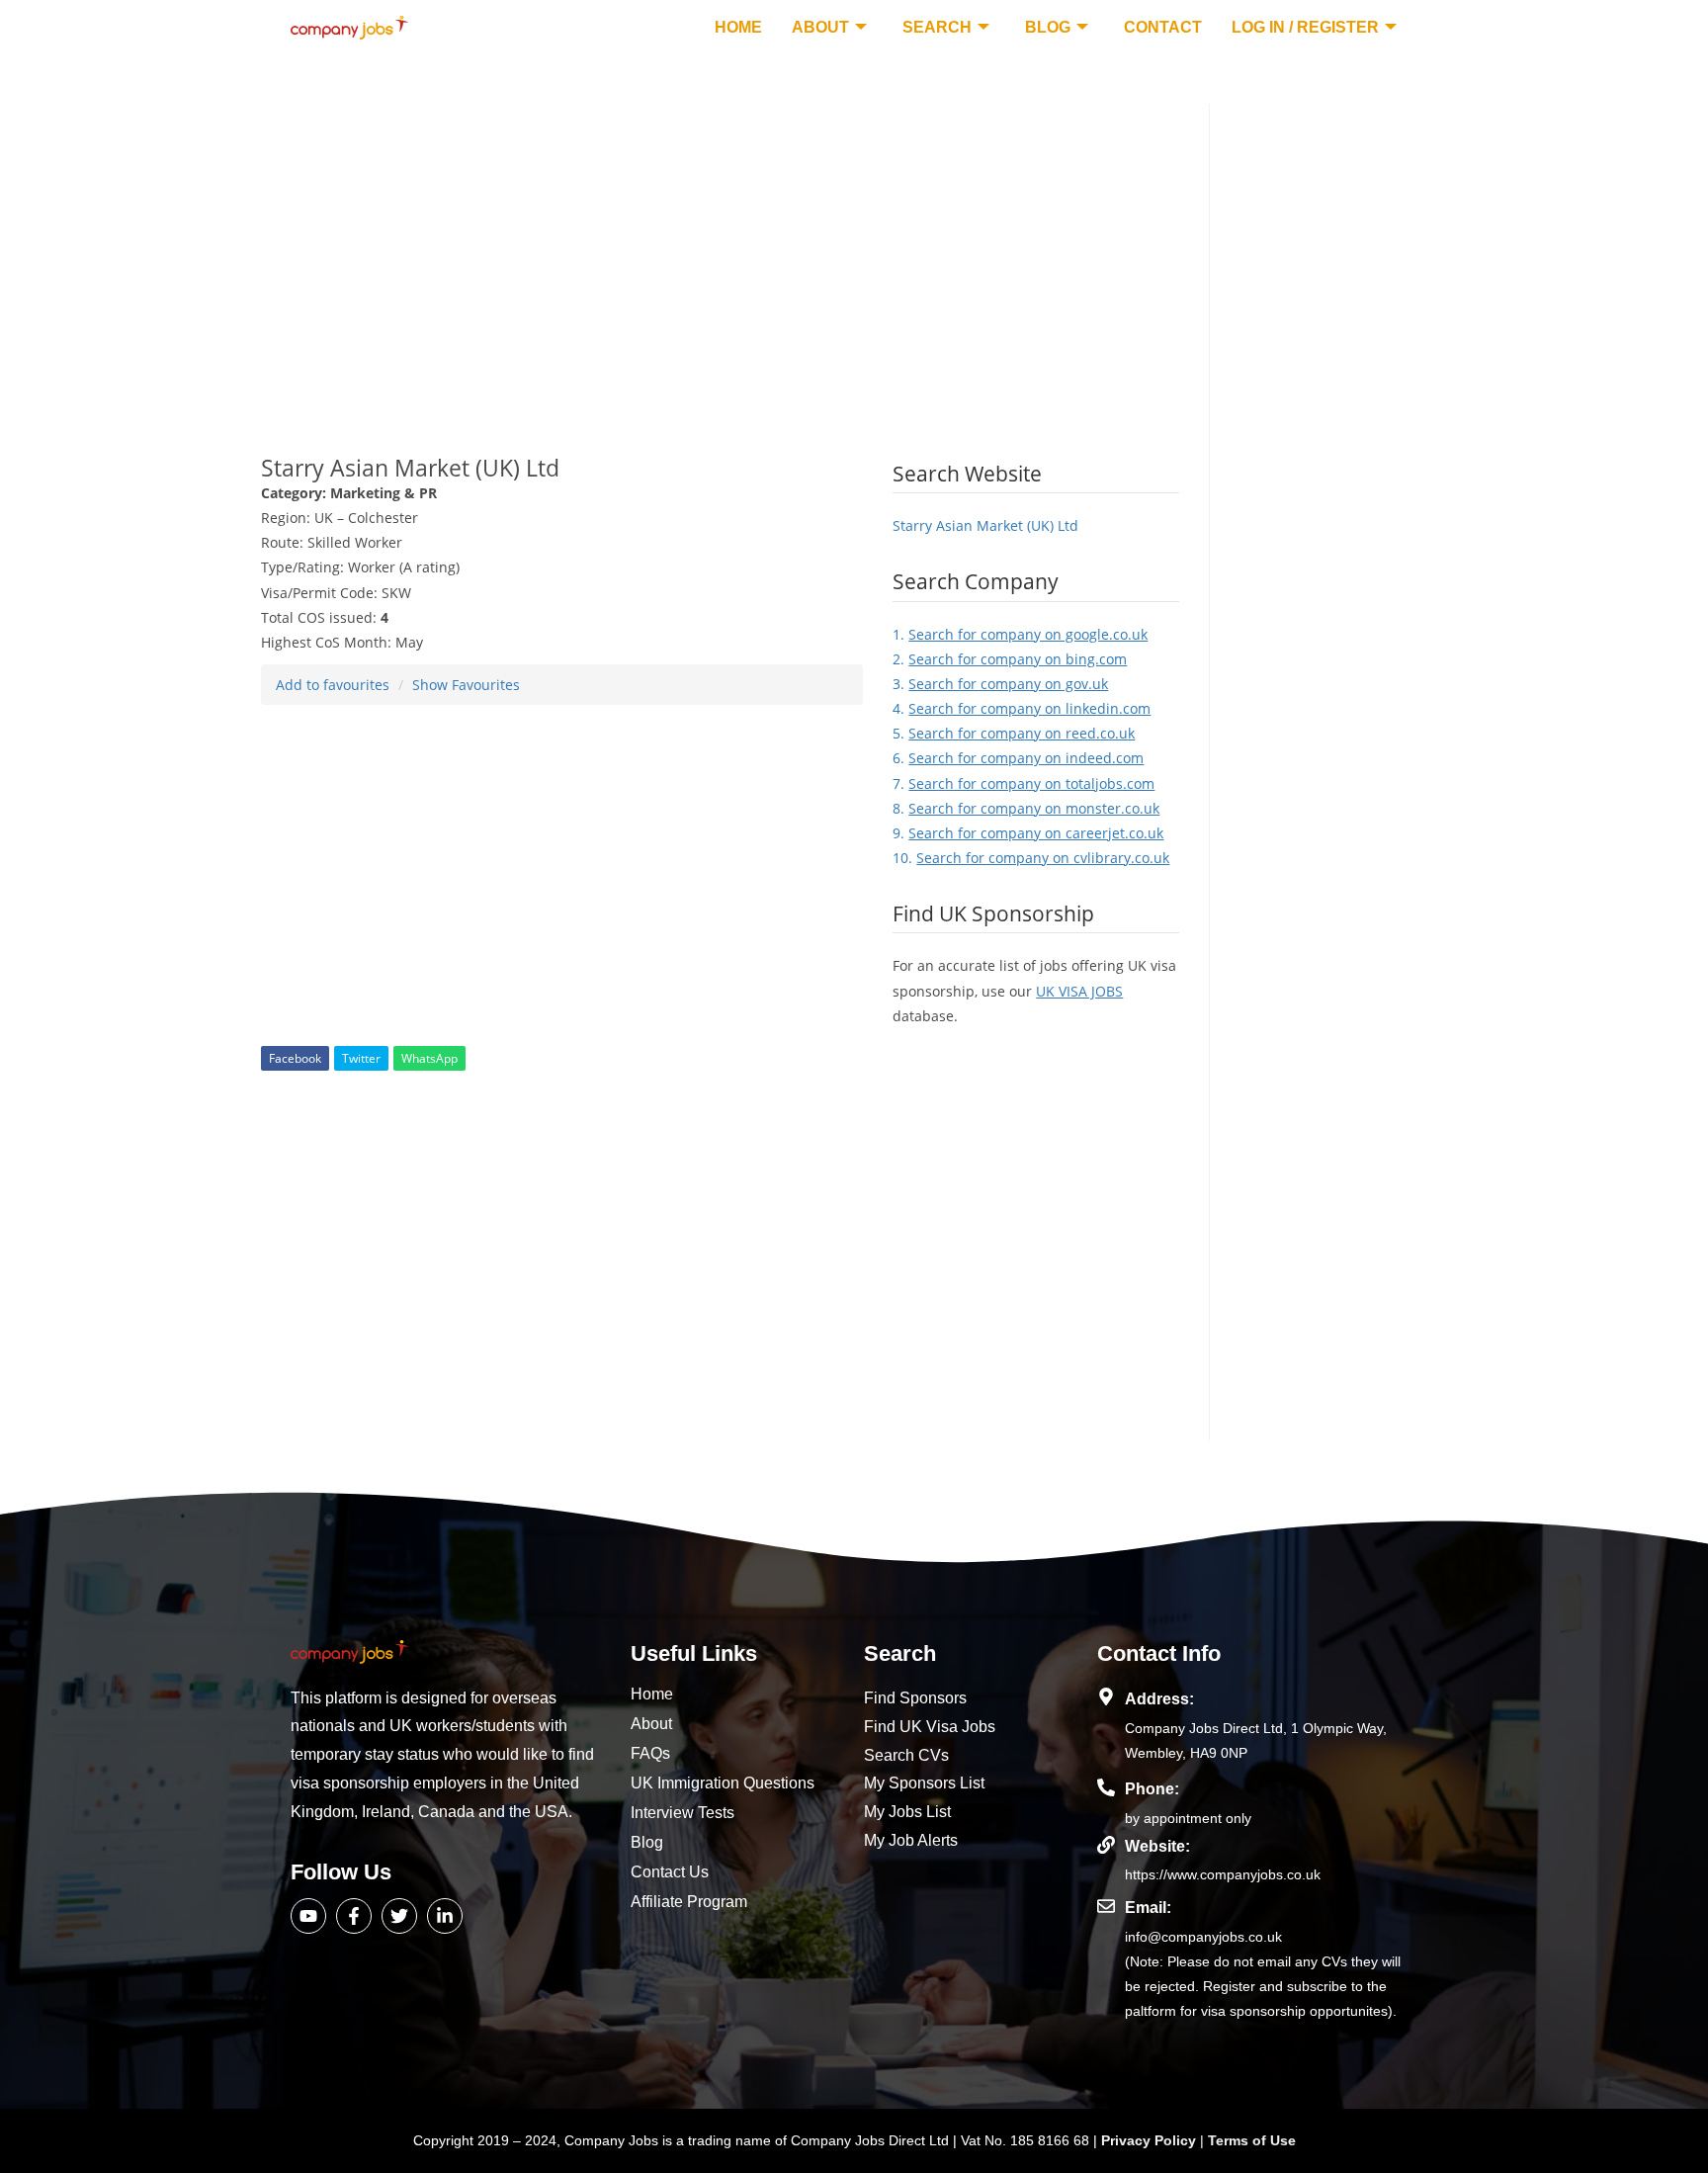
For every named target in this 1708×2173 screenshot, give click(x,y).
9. (1028, 833)
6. (1018, 758)
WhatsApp (429, 1058)
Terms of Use (1252, 2140)
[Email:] (1106, 1906)
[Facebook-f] (354, 1916)
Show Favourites (466, 685)
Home (738, 27)
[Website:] (1106, 1845)
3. (1000, 684)
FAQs (650, 1753)
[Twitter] (399, 1916)
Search (937, 27)
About (820, 27)
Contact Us (670, 1872)
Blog (1048, 27)
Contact (1163, 27)
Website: (1157, 1846)
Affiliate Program (689, 1902)
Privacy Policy (1151, 2140)
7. (1024, 783)
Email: (1148, 1908)
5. (1014, 733)
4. (1022, 708)
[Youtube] (308, 1916)
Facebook (295, 1058)
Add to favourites (333, 685)
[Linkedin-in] (445, 1916)
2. (1010, 659)
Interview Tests (683, 1813)
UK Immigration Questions (723, 1783)
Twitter (361, 1058)
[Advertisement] (720, 242)
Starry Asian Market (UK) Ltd (985, 525)
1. (1020, 634)
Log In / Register (1305, 27)
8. (1026, 808)
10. (1031, 858)
